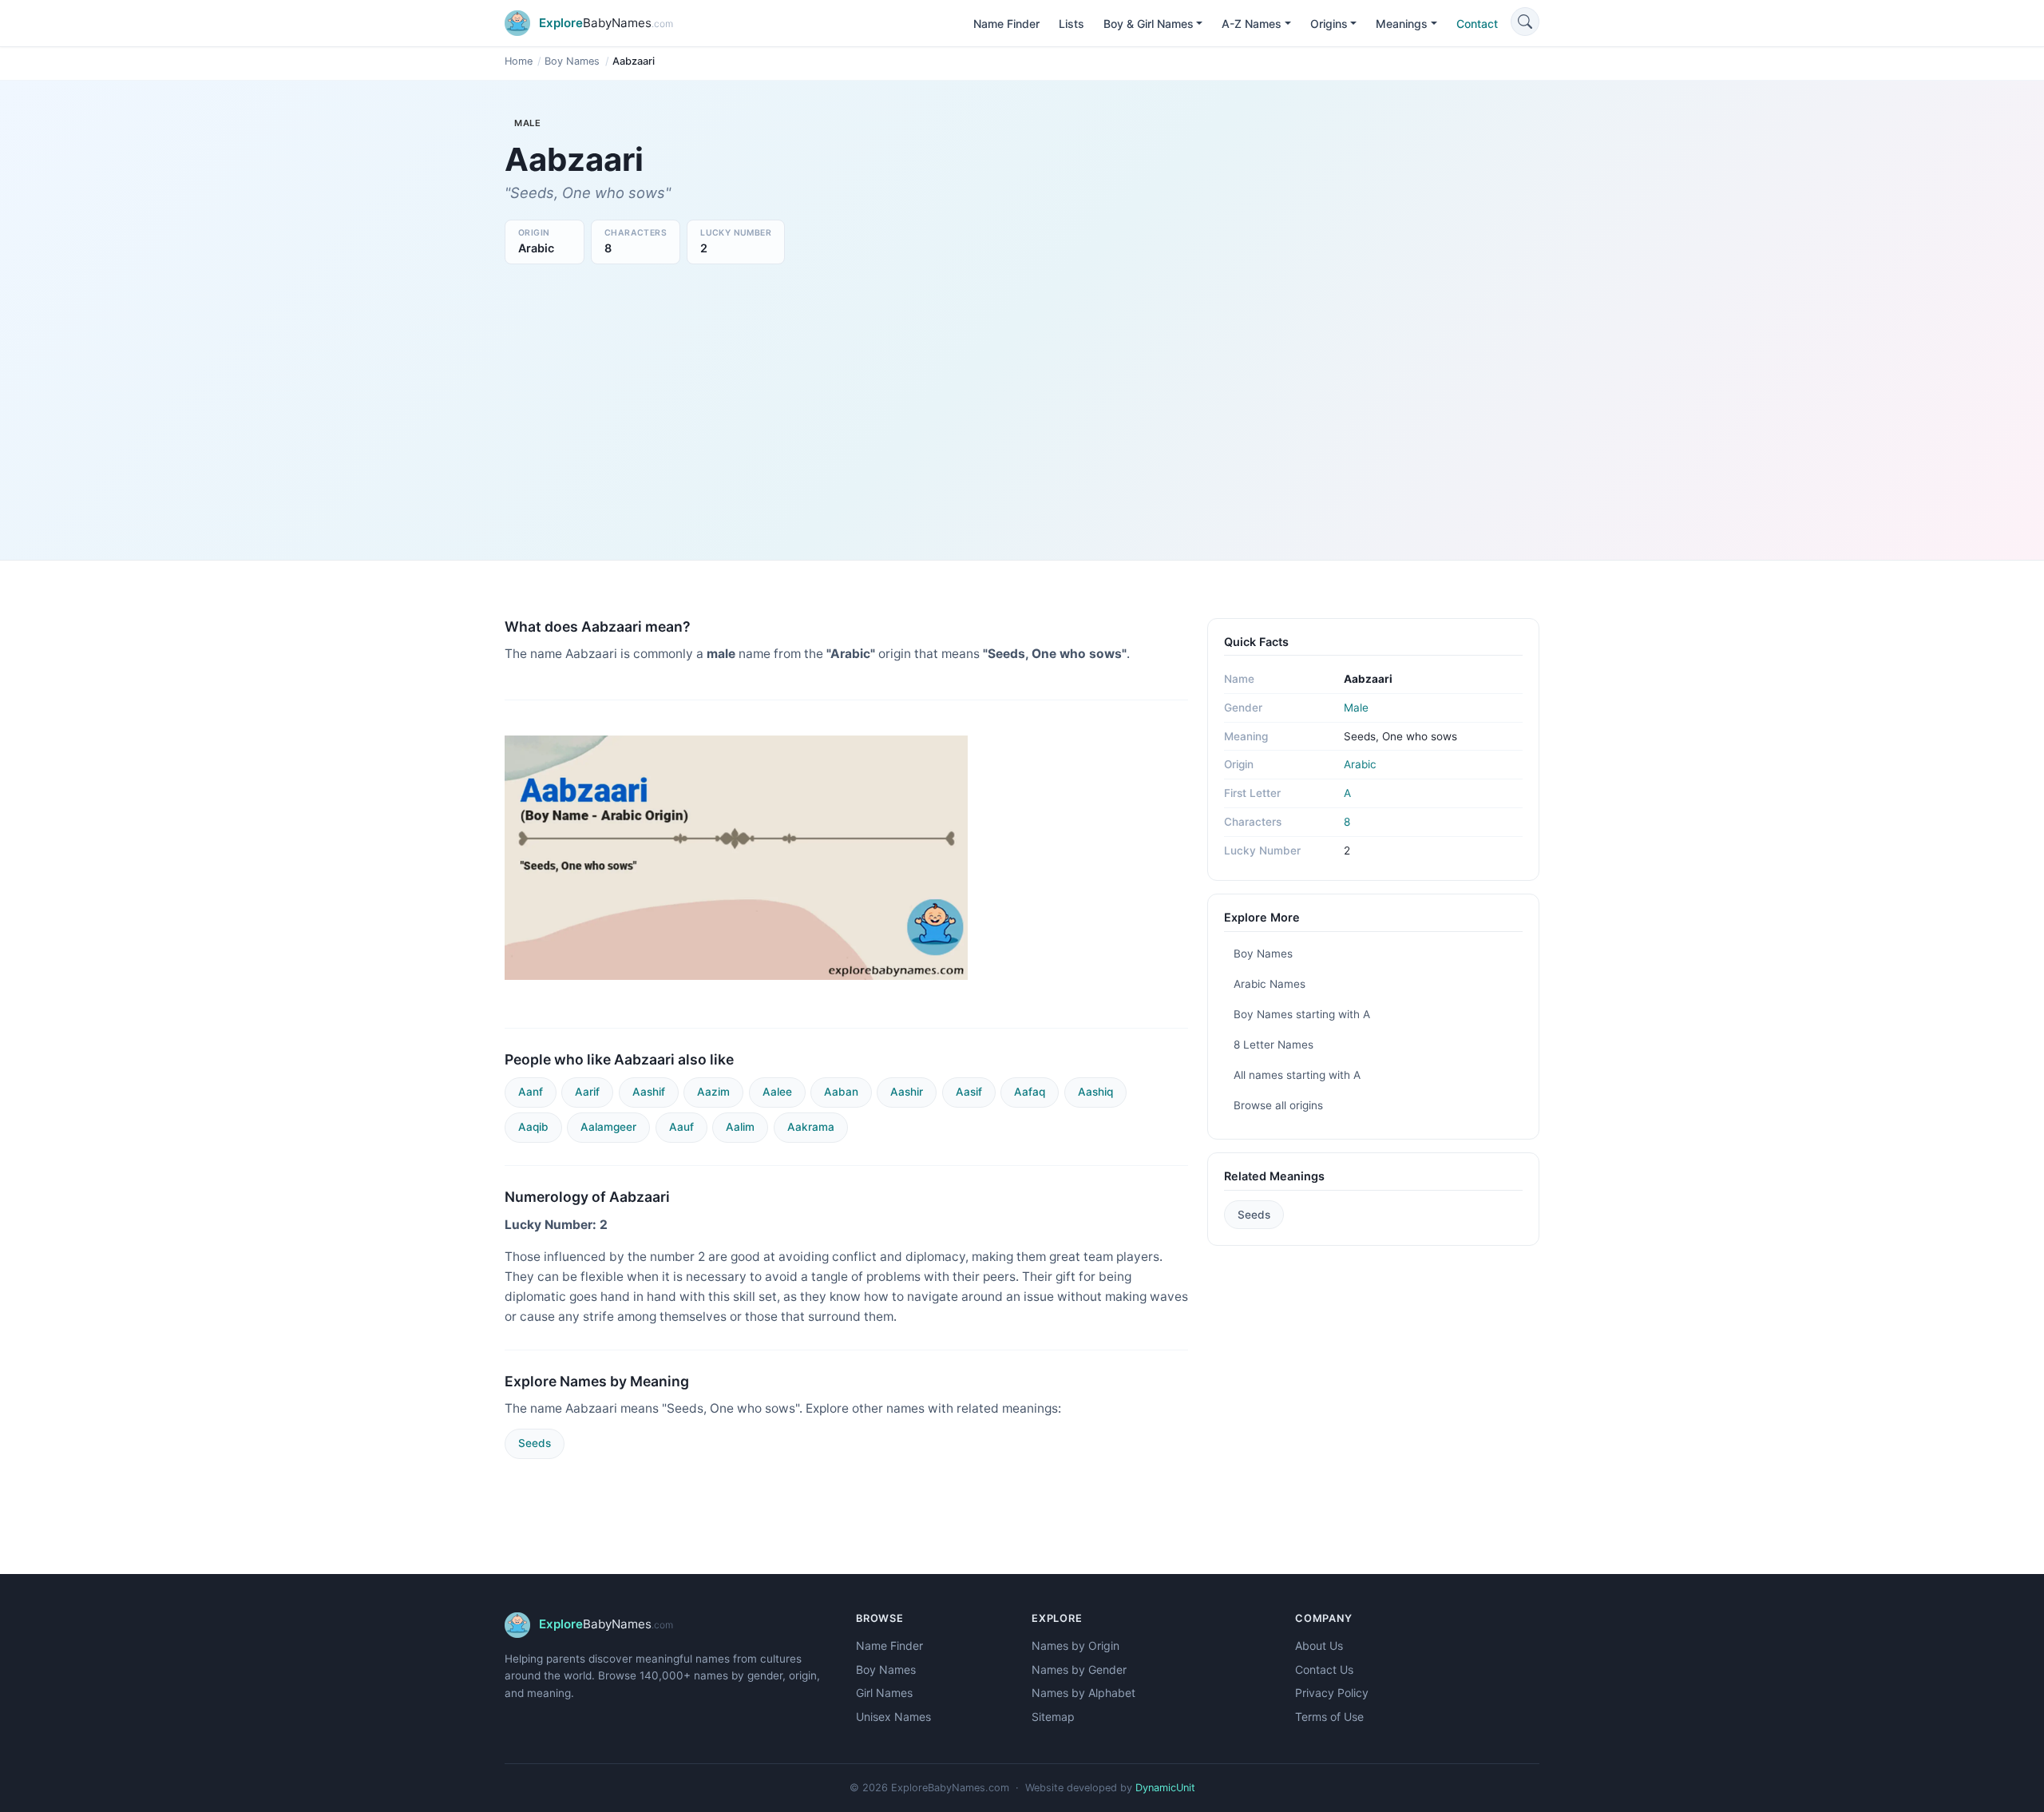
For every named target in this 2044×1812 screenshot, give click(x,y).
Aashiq (1095, 1092)
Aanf (531, 1092)
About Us (1319, 1645)
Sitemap (1053, 1717)
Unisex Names (893, 1717)
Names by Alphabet (1083, 1693)
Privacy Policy (1332, 1693)
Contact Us (1324, 1669)
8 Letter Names (1274, 1045)
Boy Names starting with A (1302, 1014)
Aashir (907, 1092)
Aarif (587, 1092)
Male (1356, 708)
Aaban (841, 1092)
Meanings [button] (1402, 24)
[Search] (1525, 22)
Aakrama (811, 1127)
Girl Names (884, 1693)
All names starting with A (1297, 1075)
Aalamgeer (608, 1127)
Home (519, 61)
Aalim (740, 1127)
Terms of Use (1329, 1717)
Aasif (969, 1092)
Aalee (777, 1092)
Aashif (649, 1092)
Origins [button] (1329, 24)
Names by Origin (1075, 1645)
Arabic (1360, 764)
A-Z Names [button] (1252, 24)
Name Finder (1006, 24)
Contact (1477, 24)
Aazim (713, 1092)
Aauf (681, 1127)
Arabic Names (1270, 984)
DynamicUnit (1165, 1788)
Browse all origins (1278, 1105)
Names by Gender (1079, 1669)
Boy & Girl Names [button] (1149, 24)
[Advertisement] (1022, 408)
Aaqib (533, 1127)
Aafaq (1030, 1092)
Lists (1072, 24)
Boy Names (572, 61)
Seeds (535, 1443)
